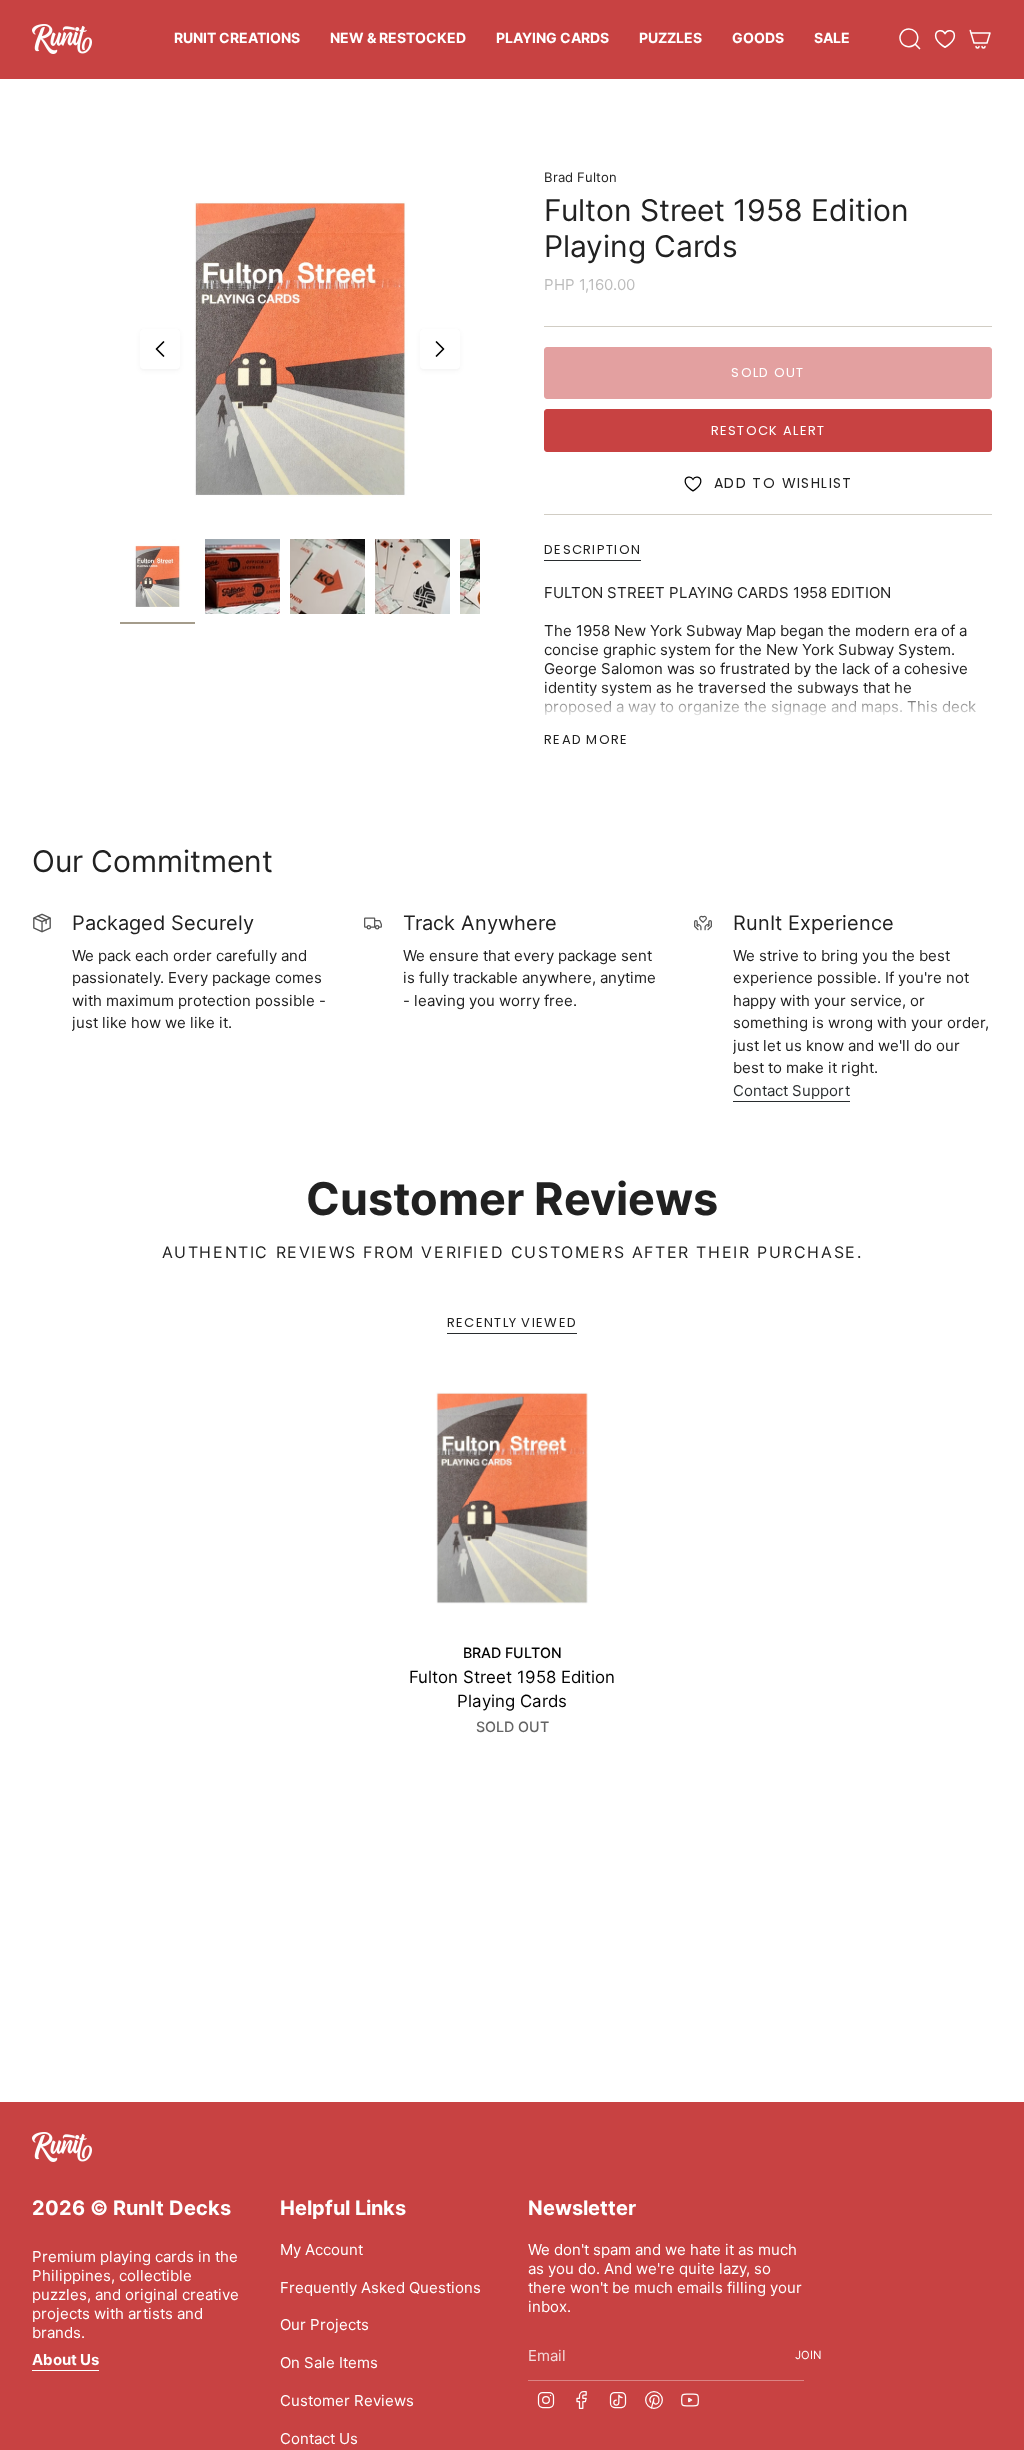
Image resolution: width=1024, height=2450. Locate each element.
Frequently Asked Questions (380, 2287)
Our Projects (324, 2324)
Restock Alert (768, 430)
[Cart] (980, 39)
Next (440, 349)
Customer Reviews (347, 2400)
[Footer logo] (62, 2147)
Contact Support (791, 1090)
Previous (160, 349)
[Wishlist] (945, 39)
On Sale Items (329, 2362)
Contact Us (319, 2438)
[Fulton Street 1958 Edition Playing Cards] (512, 1498)
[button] (237, 39)
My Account (321, 2249)
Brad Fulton (580, 177)
